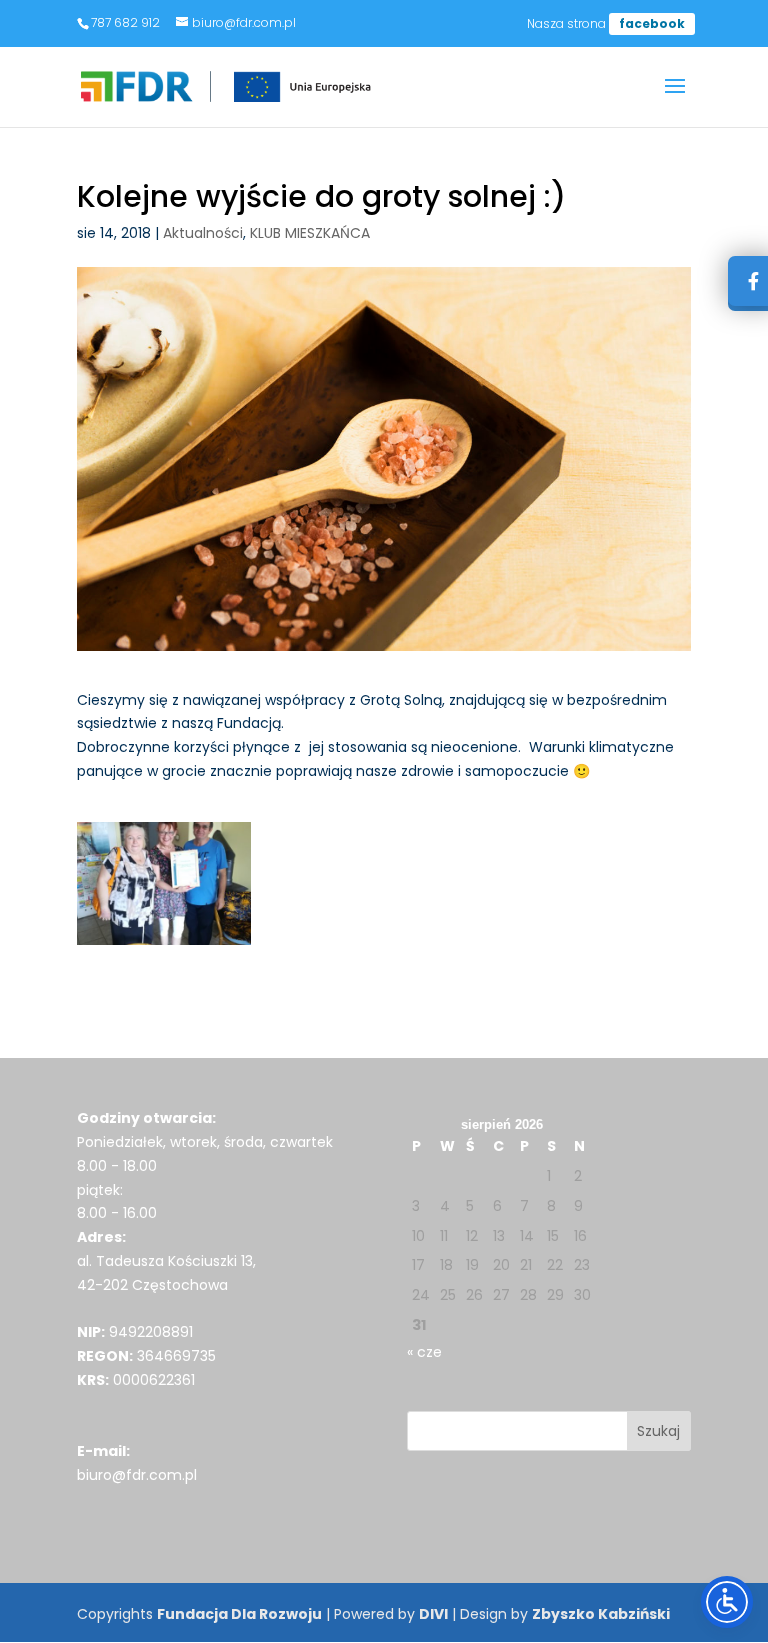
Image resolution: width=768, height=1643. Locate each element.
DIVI (433, 1614)
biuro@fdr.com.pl (137, 1475)
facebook (652, 23)
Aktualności (203, 233)
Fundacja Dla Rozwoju (239, 1614)
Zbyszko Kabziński (601, 1614)
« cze (424, 1352)
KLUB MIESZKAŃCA (310, 233)
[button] (675, 99)
